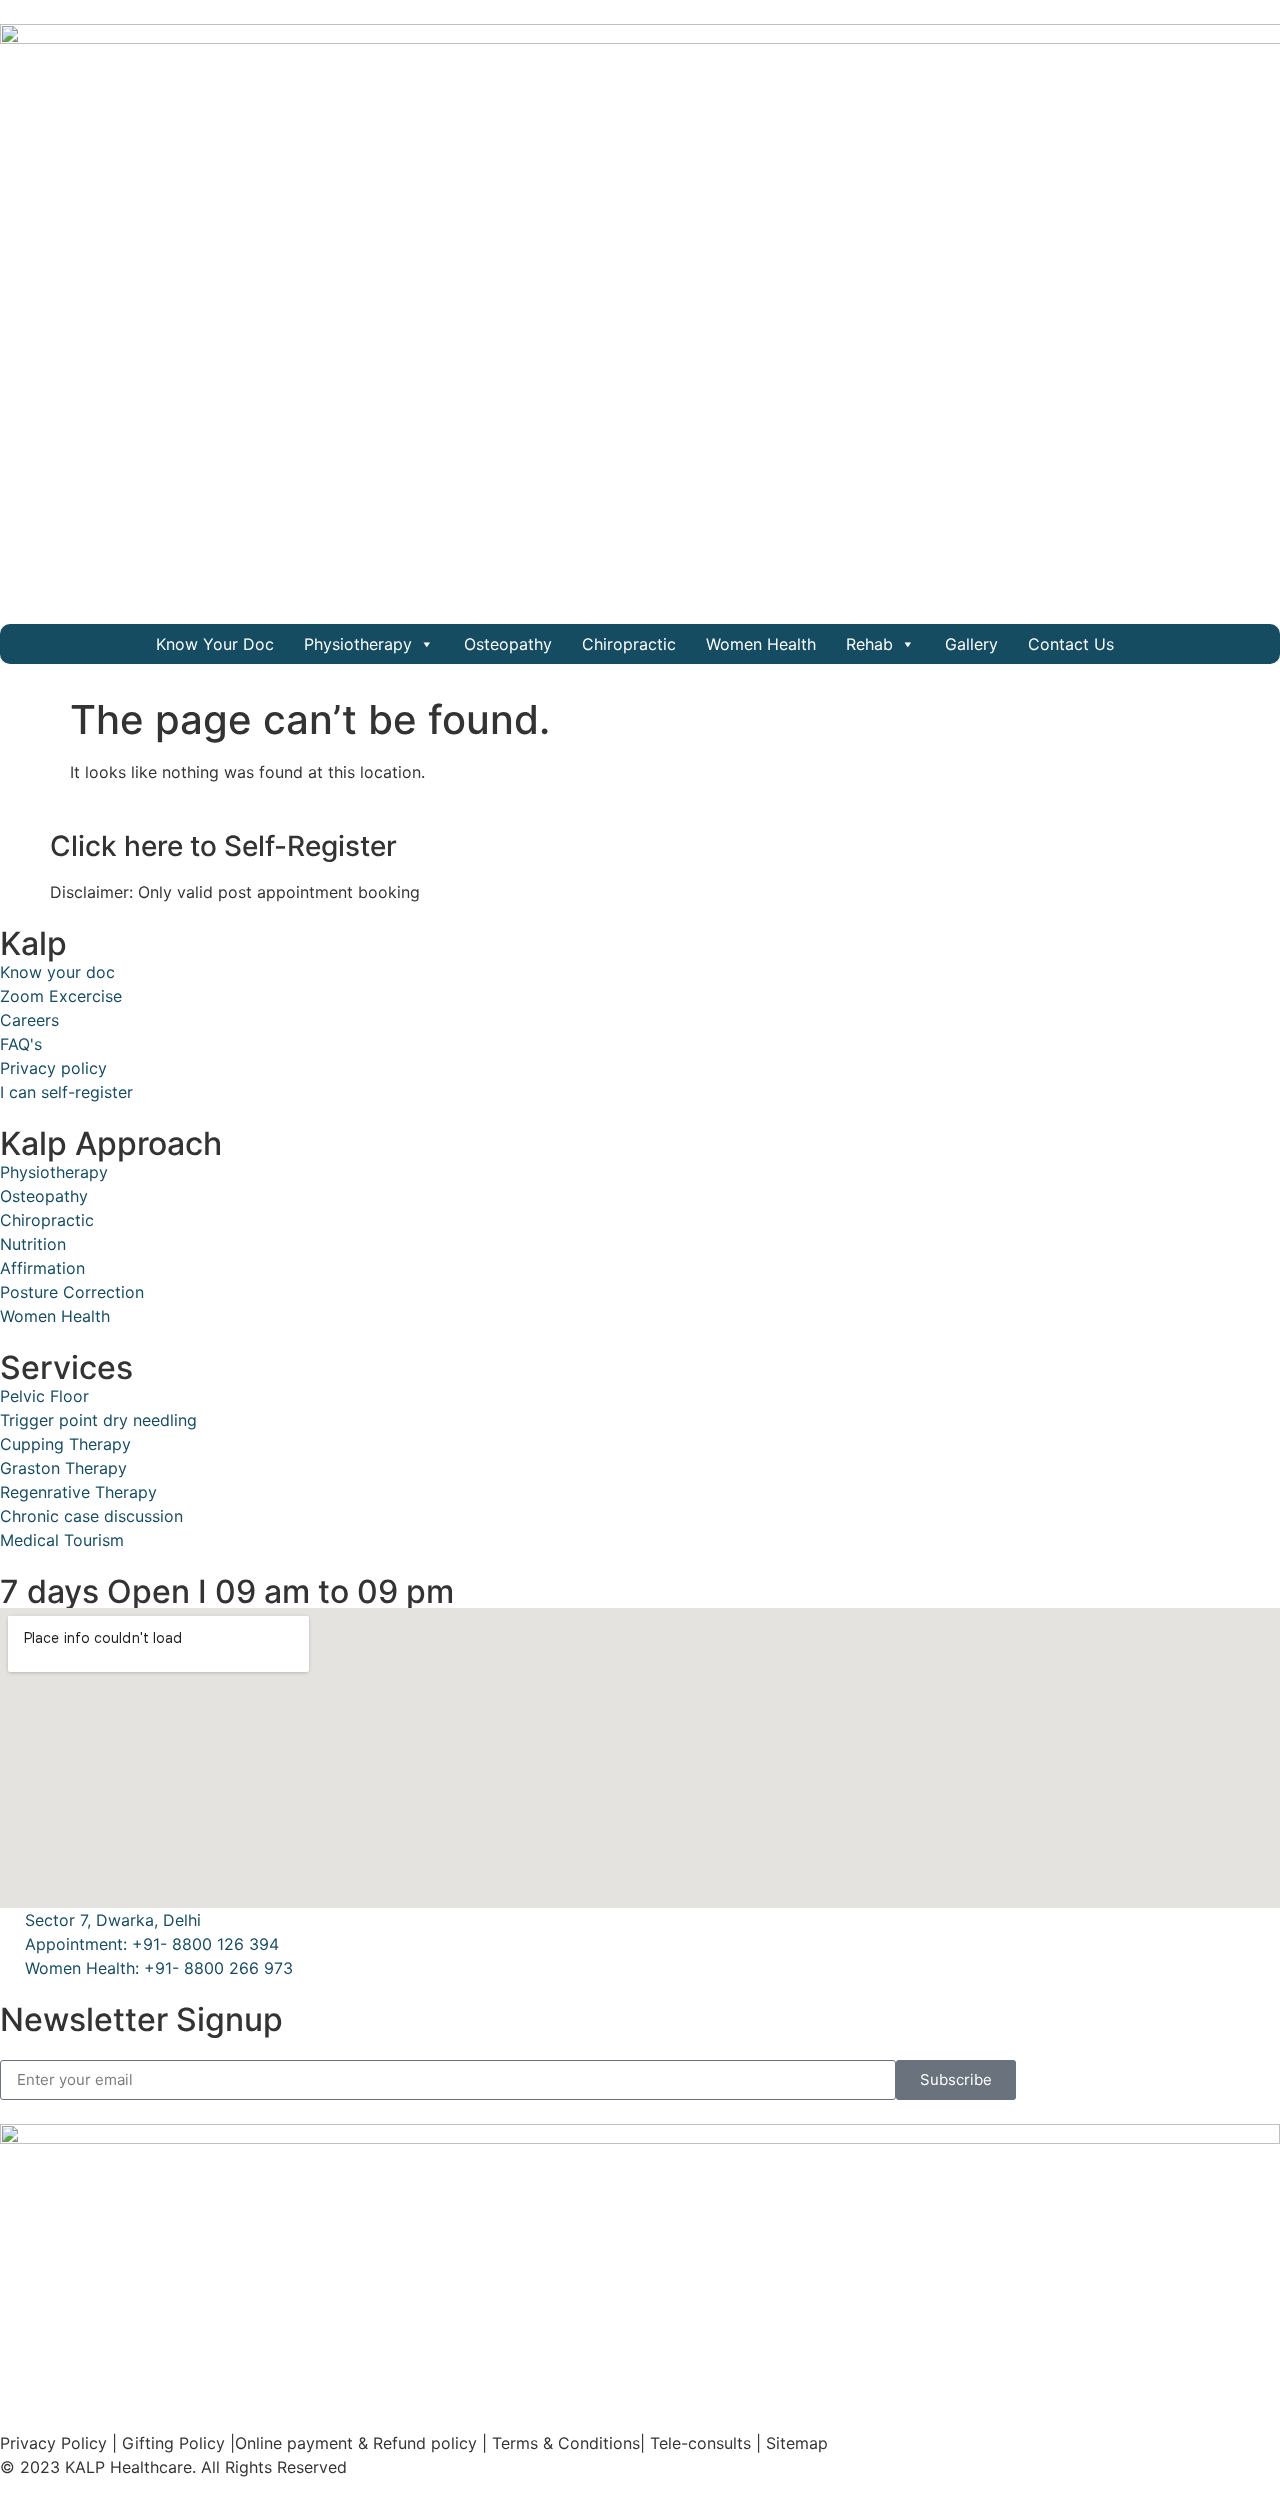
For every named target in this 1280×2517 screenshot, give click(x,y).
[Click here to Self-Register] (25, 847)
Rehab (869, 644)
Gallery (971, 644)
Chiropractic (629, 644)
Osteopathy (508, 644)
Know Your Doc (215, 644)
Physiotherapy (358, 644)
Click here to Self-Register (223, 846)
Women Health (761, 644)
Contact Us (1071, 644)
